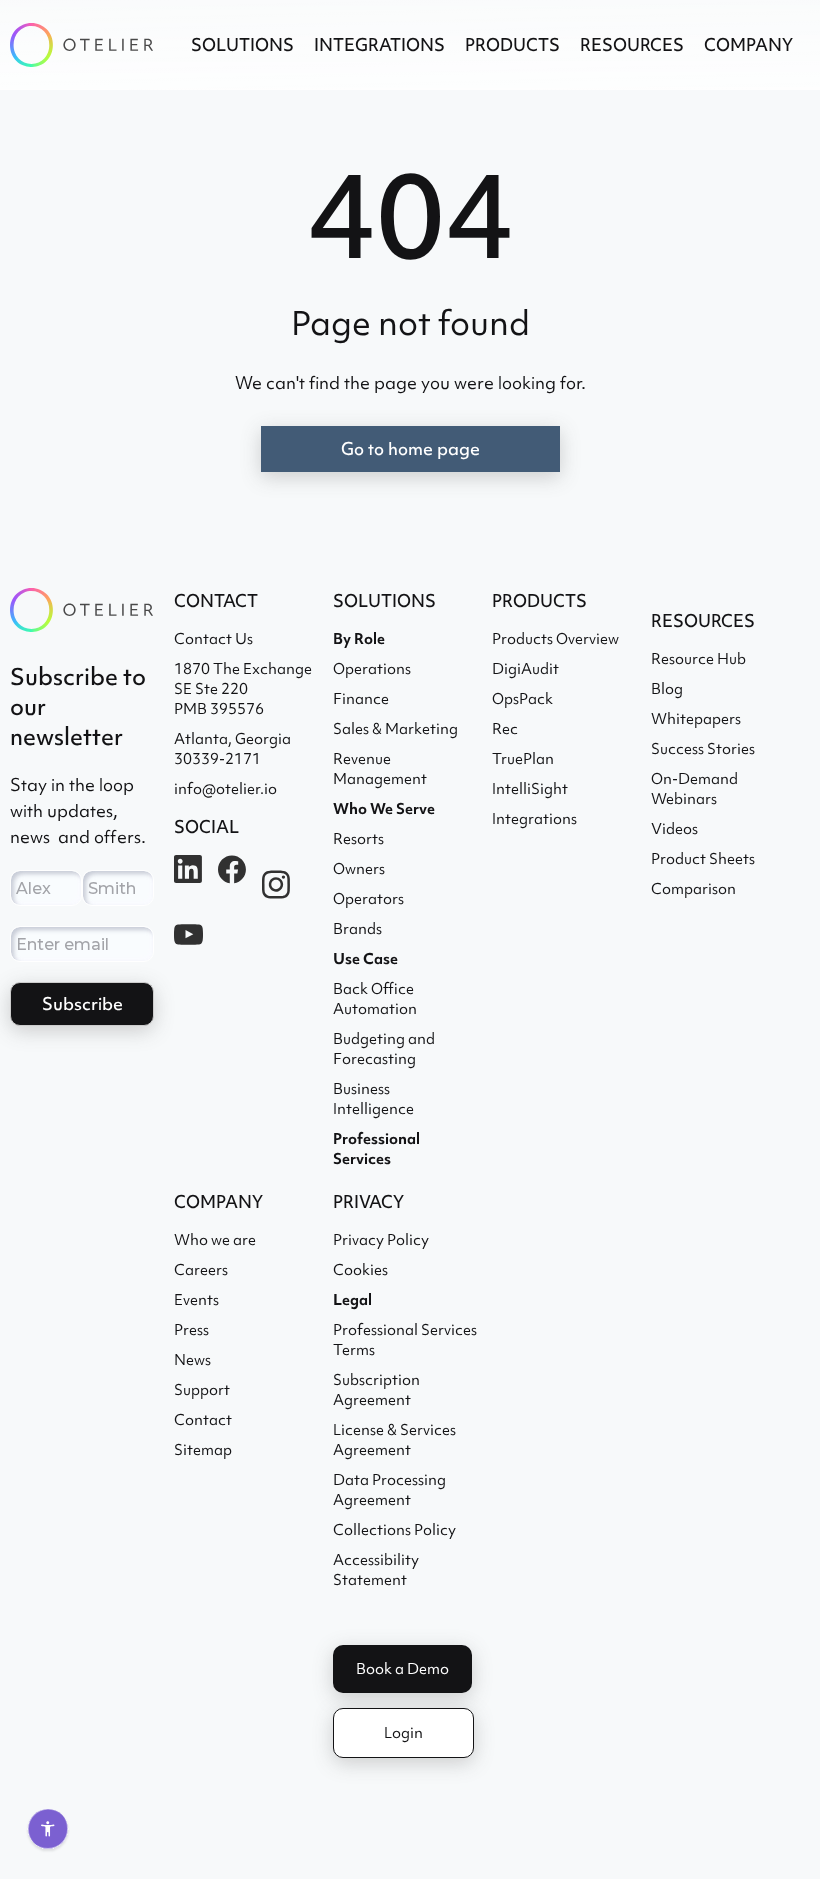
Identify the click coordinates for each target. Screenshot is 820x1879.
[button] (242, 45)
